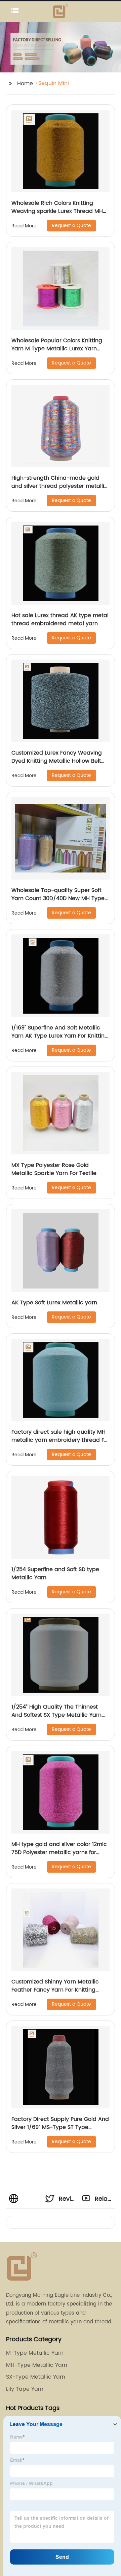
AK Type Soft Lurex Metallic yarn (54, 1303)
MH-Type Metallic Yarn (37, 2365)
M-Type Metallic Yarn (35, 2353)
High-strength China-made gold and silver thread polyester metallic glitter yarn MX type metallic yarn (59, 486)
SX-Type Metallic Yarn (36, 2377)
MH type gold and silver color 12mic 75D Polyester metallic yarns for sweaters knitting (59, 1852)
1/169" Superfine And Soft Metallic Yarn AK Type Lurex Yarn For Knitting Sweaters (60, 1036)
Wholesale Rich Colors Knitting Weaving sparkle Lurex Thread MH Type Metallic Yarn (57, 211)
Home (25, 84)
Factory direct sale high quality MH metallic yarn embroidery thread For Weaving (61, 1440)
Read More (24, 226)
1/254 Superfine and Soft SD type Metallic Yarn (55, 1573)
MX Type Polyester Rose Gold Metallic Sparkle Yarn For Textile (54, 1169)
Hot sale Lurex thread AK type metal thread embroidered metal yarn (60, 619)
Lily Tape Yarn (25, 2389)
